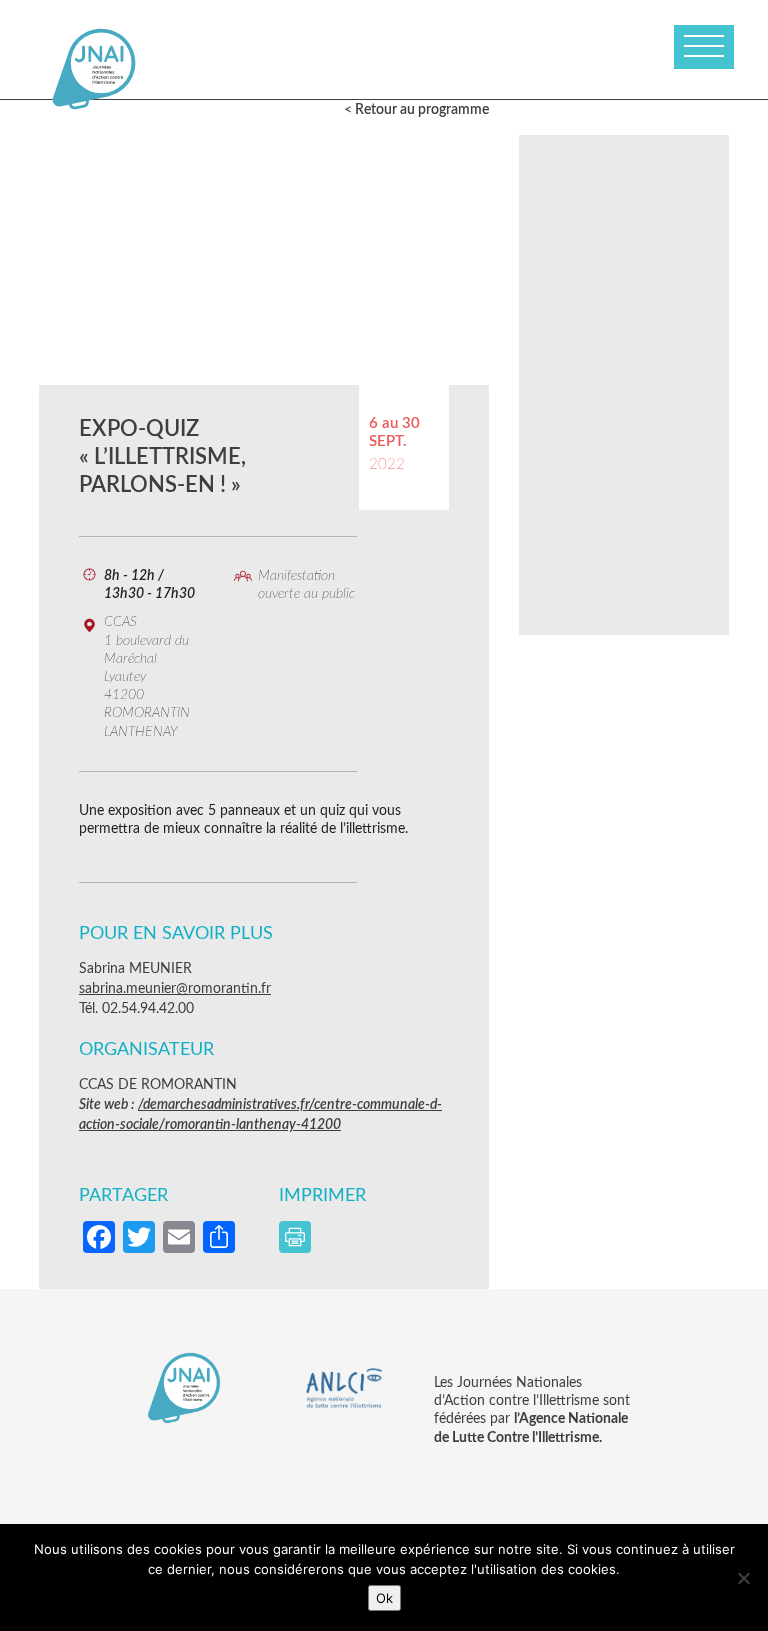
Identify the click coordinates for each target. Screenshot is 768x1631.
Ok (384, 1598)
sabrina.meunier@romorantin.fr (175, 989)
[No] (743, 1578)
